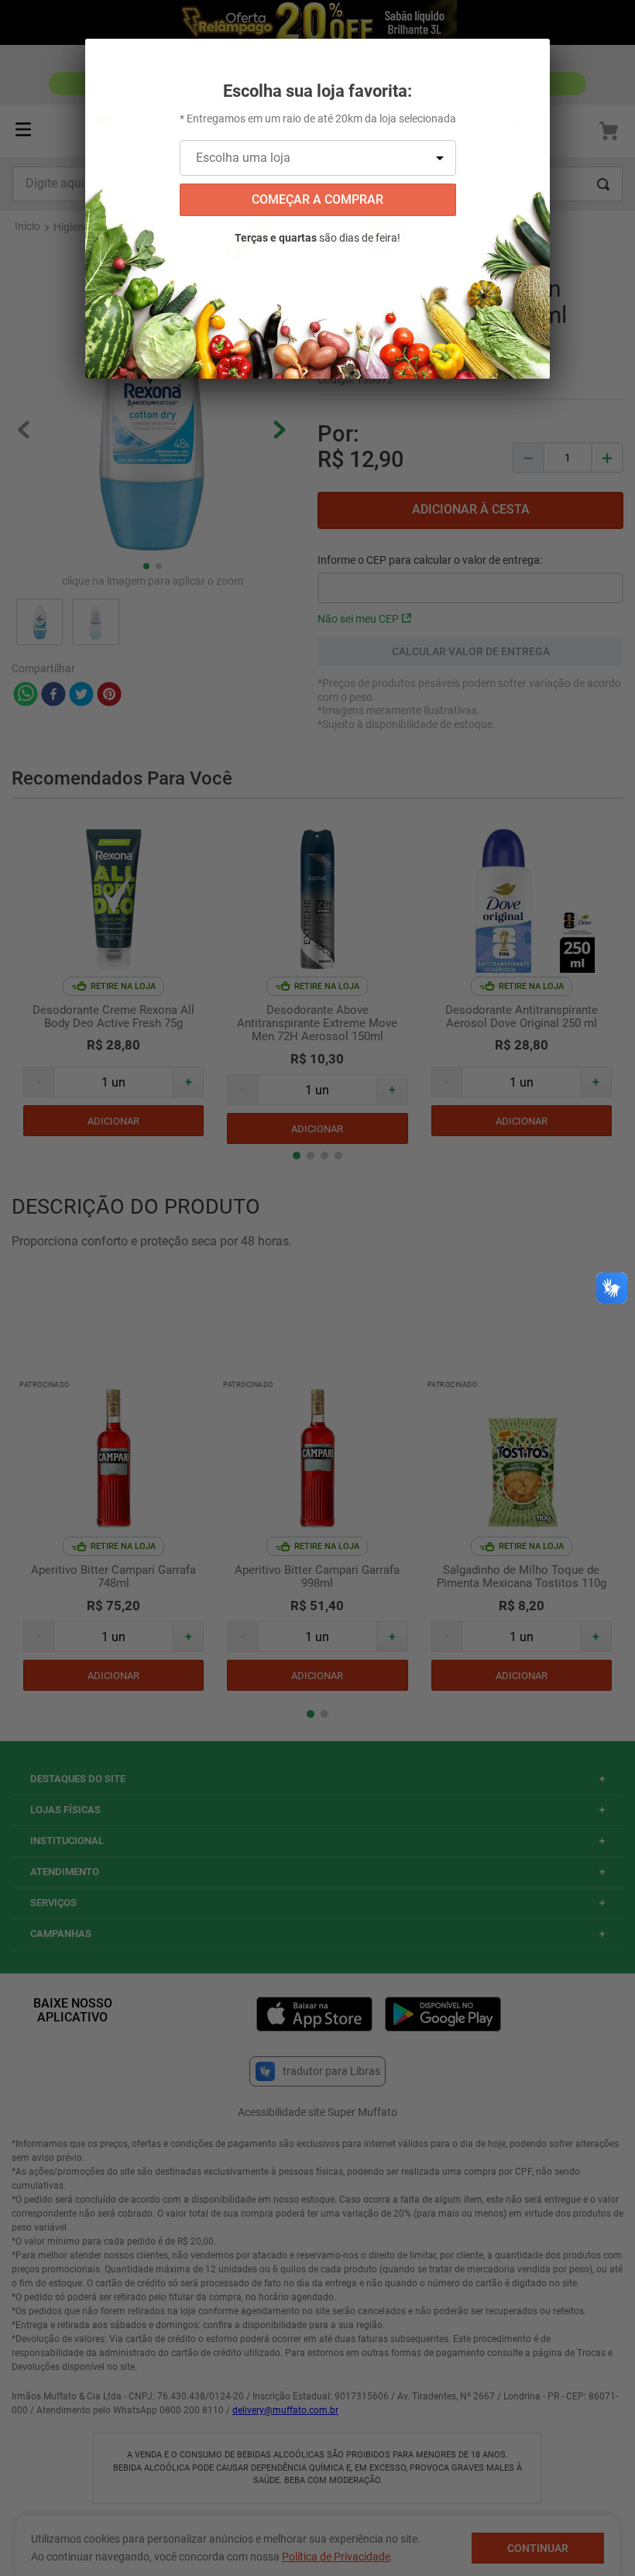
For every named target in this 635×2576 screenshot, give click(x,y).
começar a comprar (317, 199)
